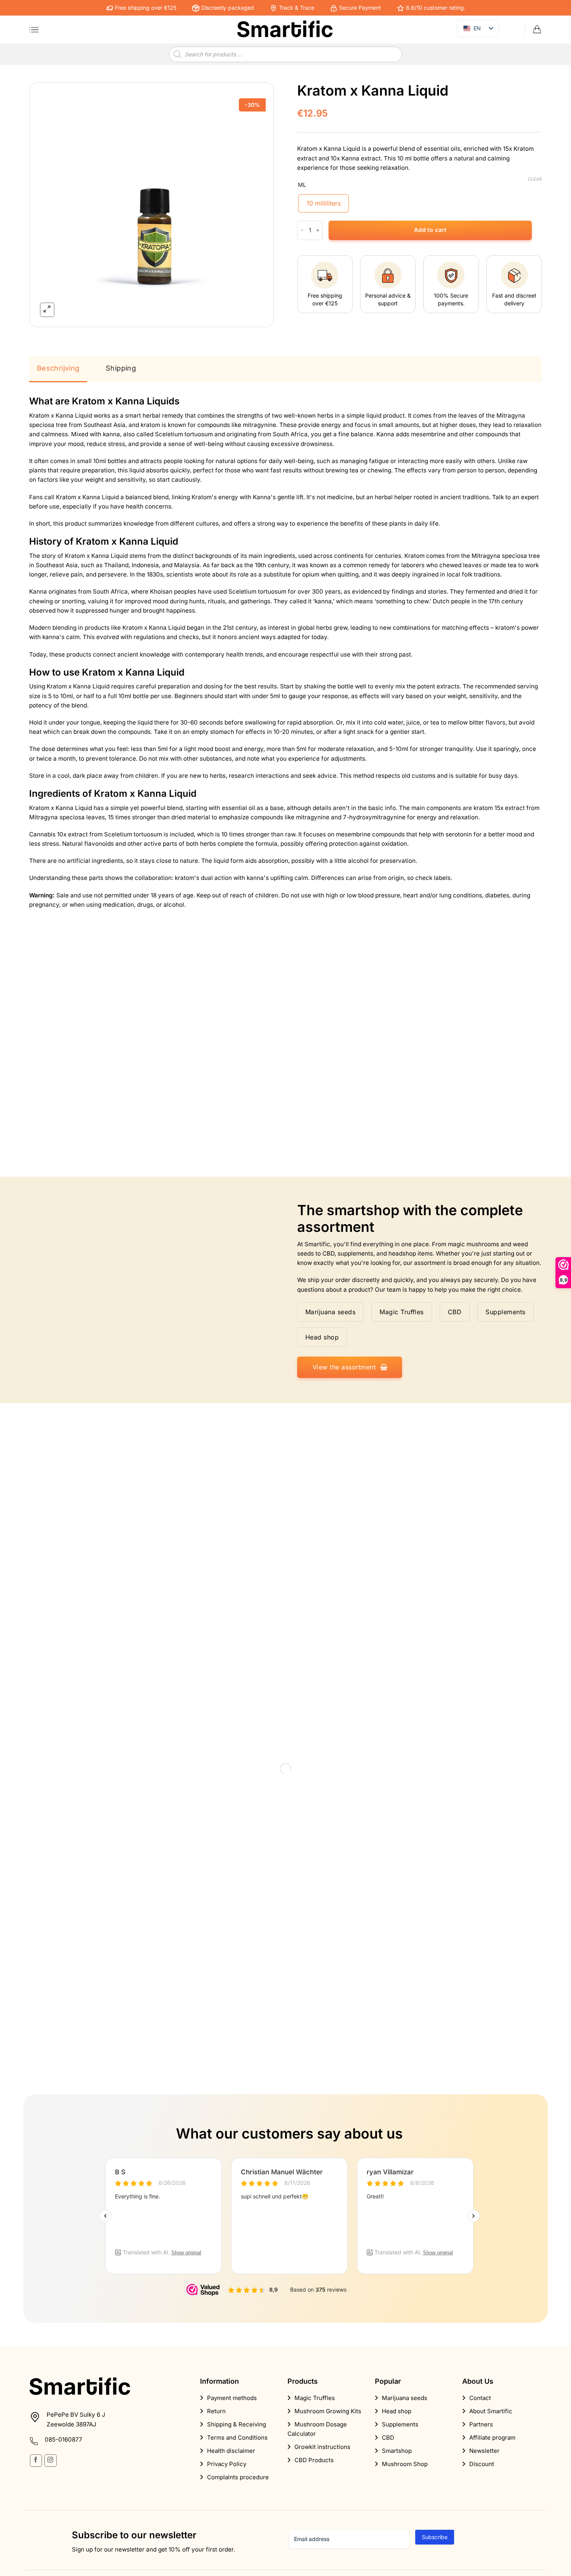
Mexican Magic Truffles (336, 1098)
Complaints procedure (238, 2477)
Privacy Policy (227, 2464)
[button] (34, 30)
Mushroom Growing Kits (328, 2411)
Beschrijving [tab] (58, 368)
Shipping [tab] (121, 368)
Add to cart (430, 230)
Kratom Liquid (451, 1098)
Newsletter (484, 2451)
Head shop (397, 2411)
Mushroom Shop (405, 2464)
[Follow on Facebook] (36, 2460)
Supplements (400, 2424)
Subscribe (435, 2537)
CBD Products (314, 2460)
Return (216, 2411)
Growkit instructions (322, 2447)
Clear (535, 179)
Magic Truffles (315, 2398)
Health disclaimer (231, 2451)
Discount (482, 2464)
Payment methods (232, 2398)
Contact (480, 2398)
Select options (90, 1136)
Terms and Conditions (237, 2438)
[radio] (324, 203)
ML (302, 185)
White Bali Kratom (67, 1098)
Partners (481, 2424)
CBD (388, 2438)
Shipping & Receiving (237, 2424)
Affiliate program (492, 2438)
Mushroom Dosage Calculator (317, 2429)
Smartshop (397, 2451)
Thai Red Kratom (195, 1098)
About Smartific (491, 2411)
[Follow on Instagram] (50, 2460)
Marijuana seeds (405, 2398)
